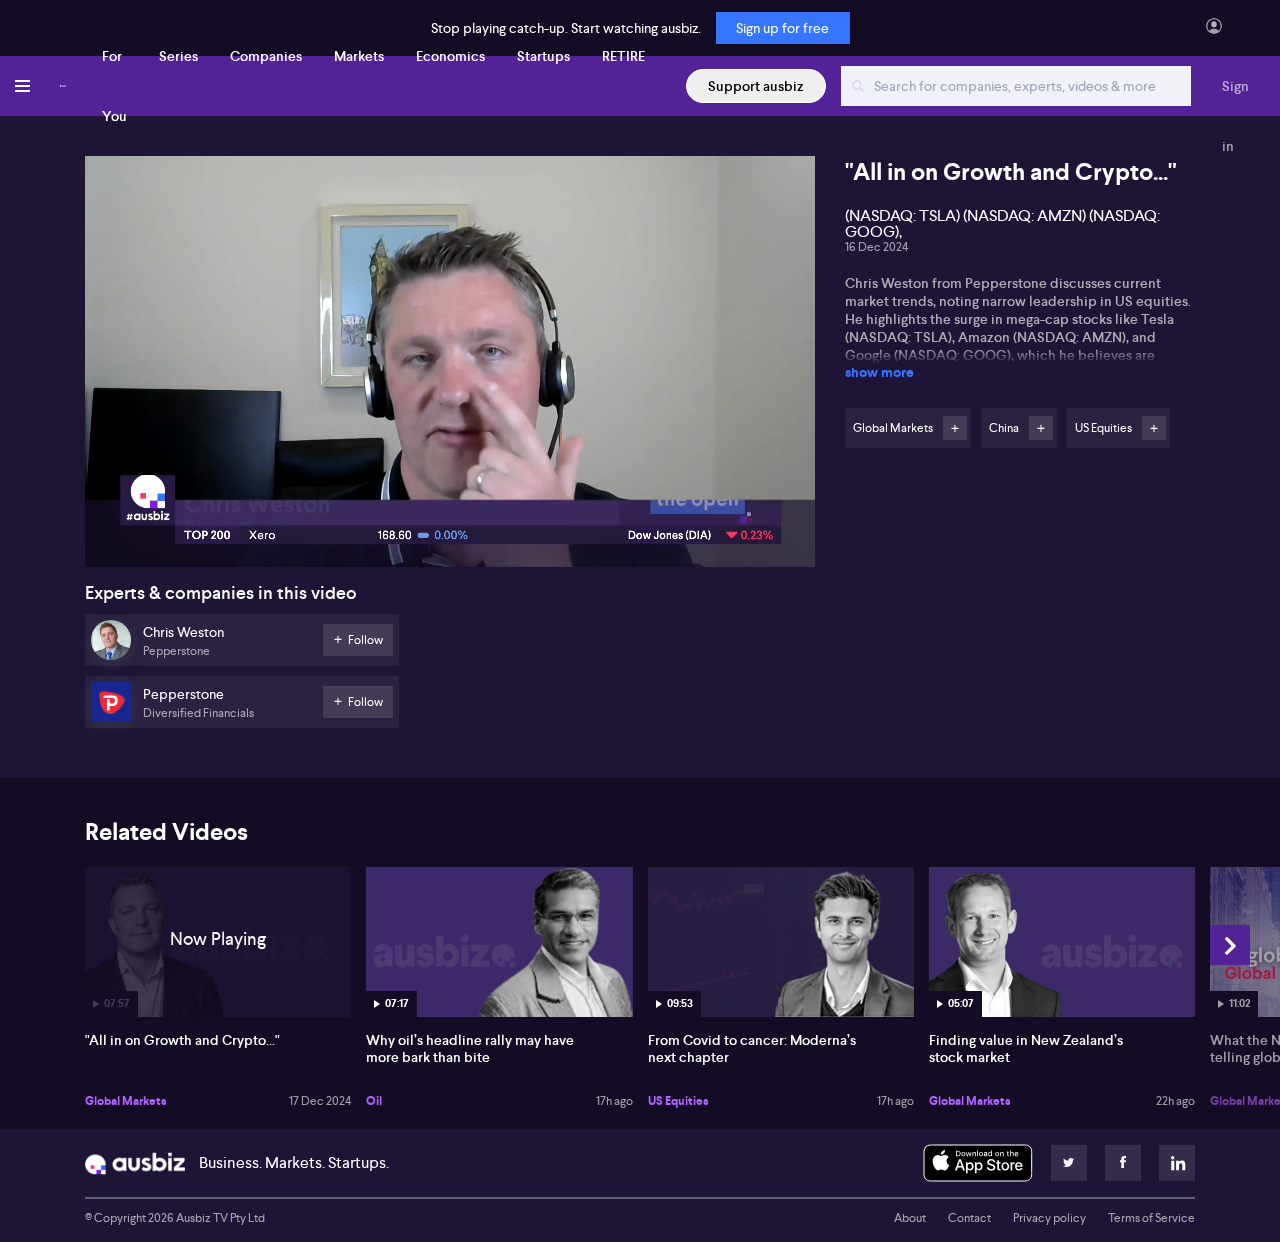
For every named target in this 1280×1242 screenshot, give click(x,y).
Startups (543, 56)
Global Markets (126, 1101)
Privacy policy (1049, 1218)
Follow (955, 428)
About (910, 1218)
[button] (456, 367)
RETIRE (623, 56)
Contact (969, 1218)
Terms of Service (1151, 1218)
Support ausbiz (756, 86)
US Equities (678, 1101)
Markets (359, 56)
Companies (266, 56)
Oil (374, 1101)
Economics (450, 56)
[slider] (450, 495)
